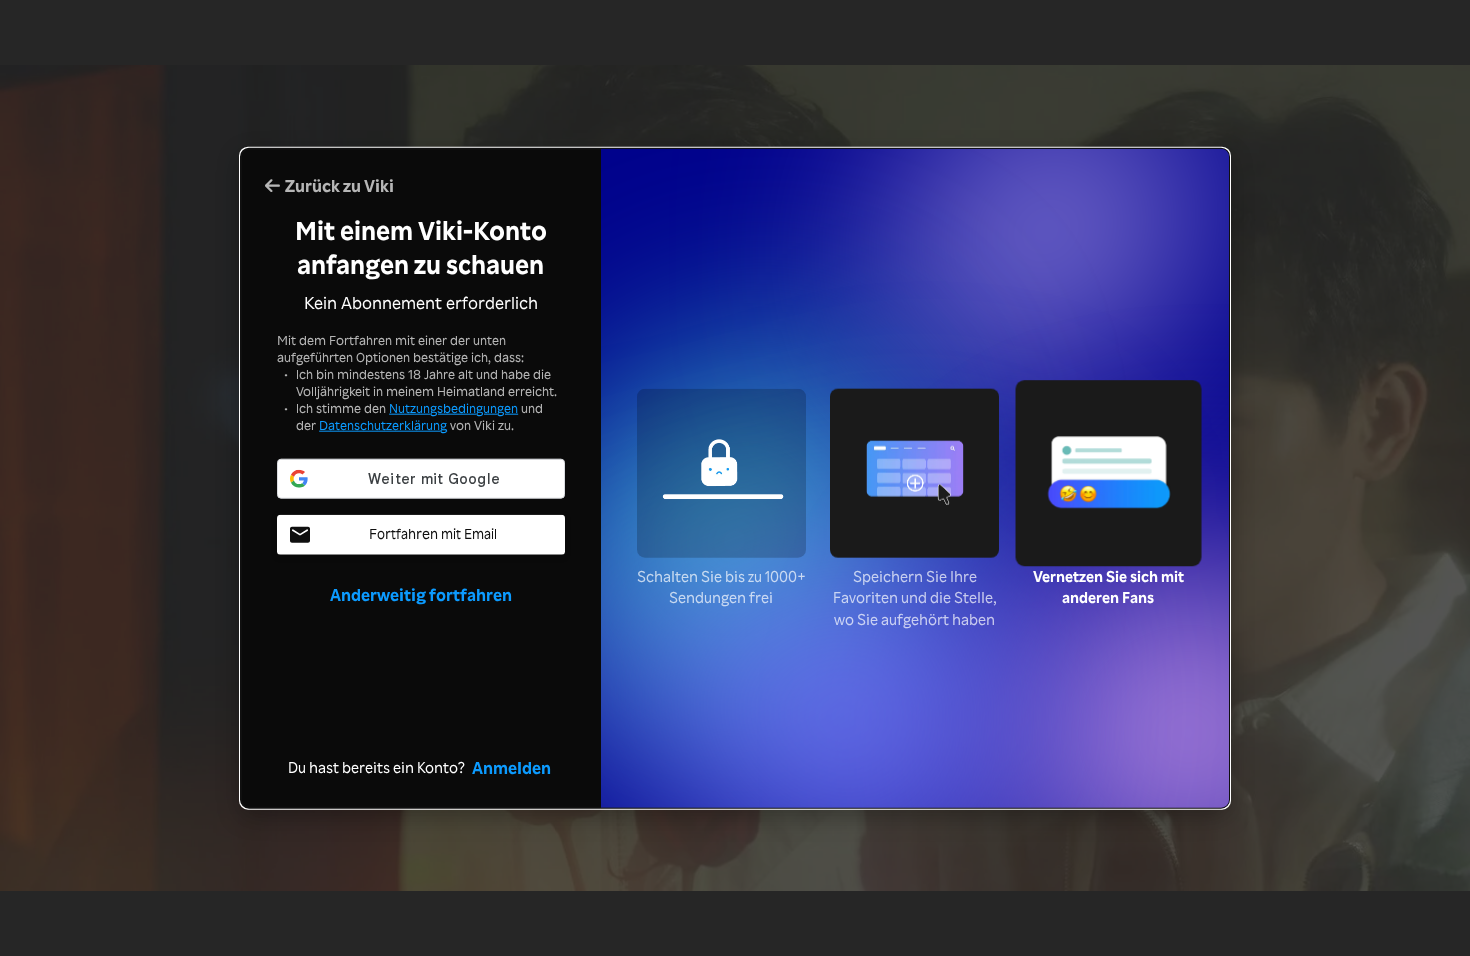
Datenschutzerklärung (383, 425)
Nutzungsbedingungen (453, 408)
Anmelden (511, 766)
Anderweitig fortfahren (421, 593)
